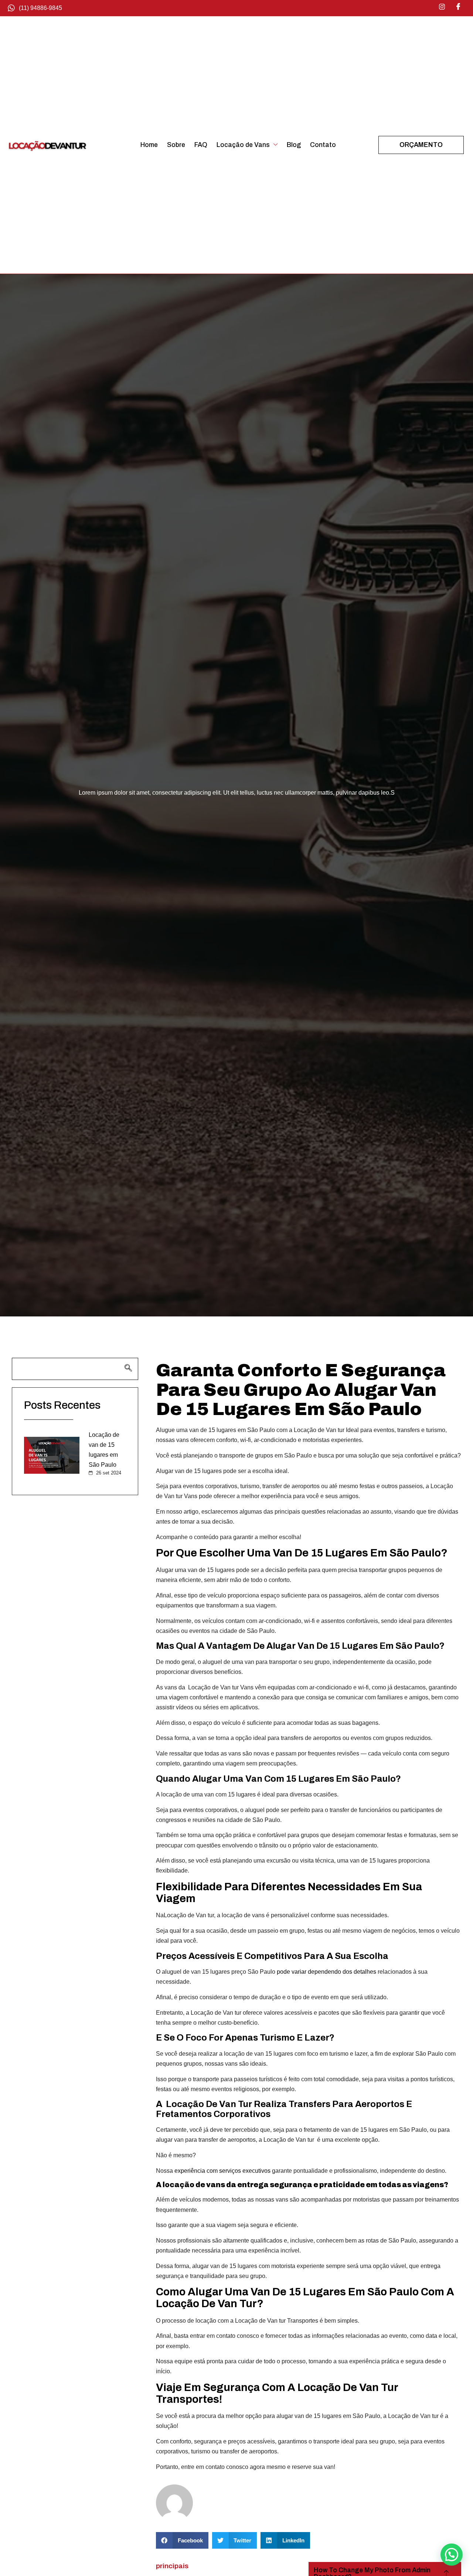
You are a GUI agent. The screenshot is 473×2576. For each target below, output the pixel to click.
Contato (323, 145)
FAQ (201, 145)
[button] (182, 2540)
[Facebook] (458, 7)
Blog (294, 145)
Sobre (176, 145)
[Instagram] (442, 7)
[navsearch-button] (75, 1369)
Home (149, 145)
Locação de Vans (243, 145)
